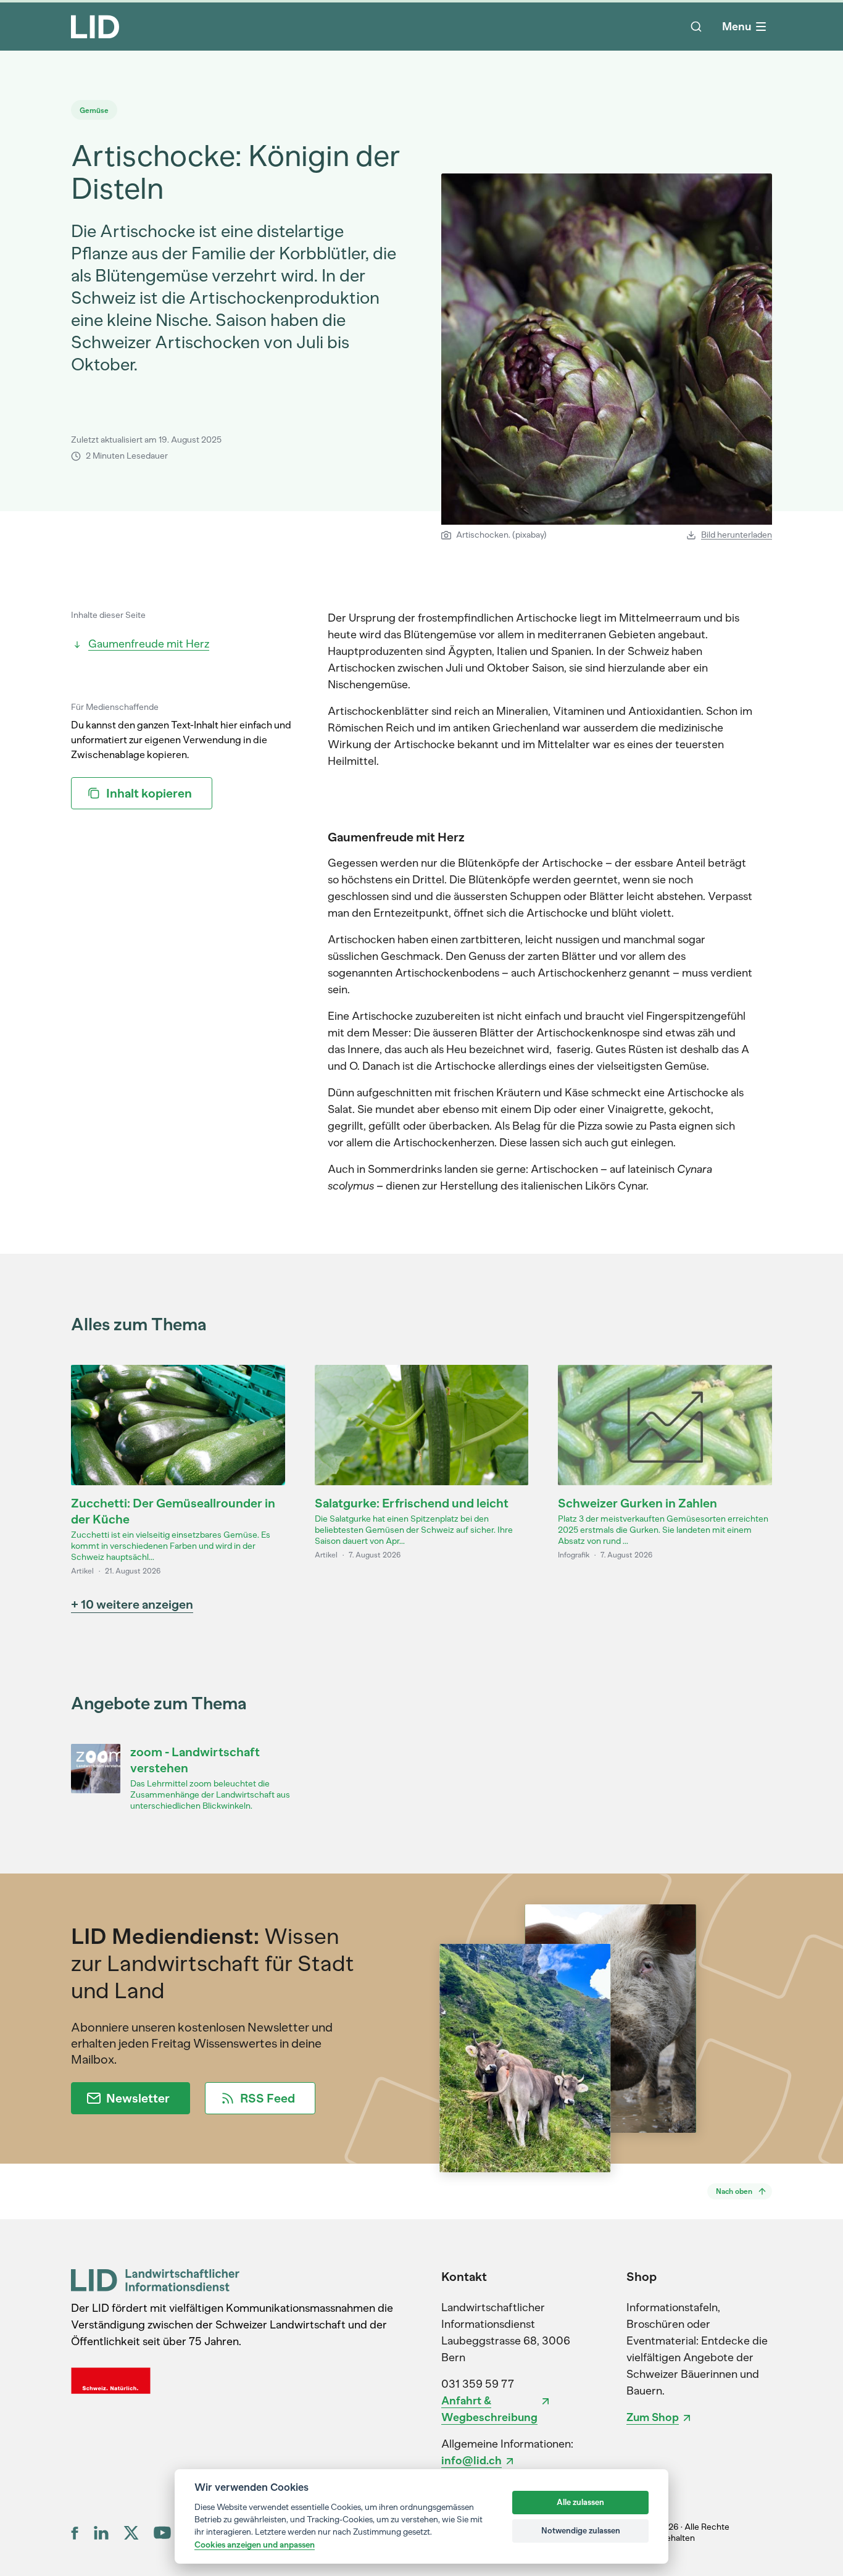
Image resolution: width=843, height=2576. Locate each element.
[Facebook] (75, 2533)
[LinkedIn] (101, 2533)
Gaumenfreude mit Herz (149, 644)
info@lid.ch (471, 2461)
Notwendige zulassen (581, 2531)
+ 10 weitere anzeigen (132, 1604)
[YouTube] (162, 2532)
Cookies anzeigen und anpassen (255, 2545)
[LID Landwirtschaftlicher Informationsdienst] (155, 2280)
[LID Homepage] (95, 27)
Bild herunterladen (737, 535)
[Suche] (696, 27)
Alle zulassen (580, 2502)
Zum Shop (653, 2417)
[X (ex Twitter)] (131, 2533)
